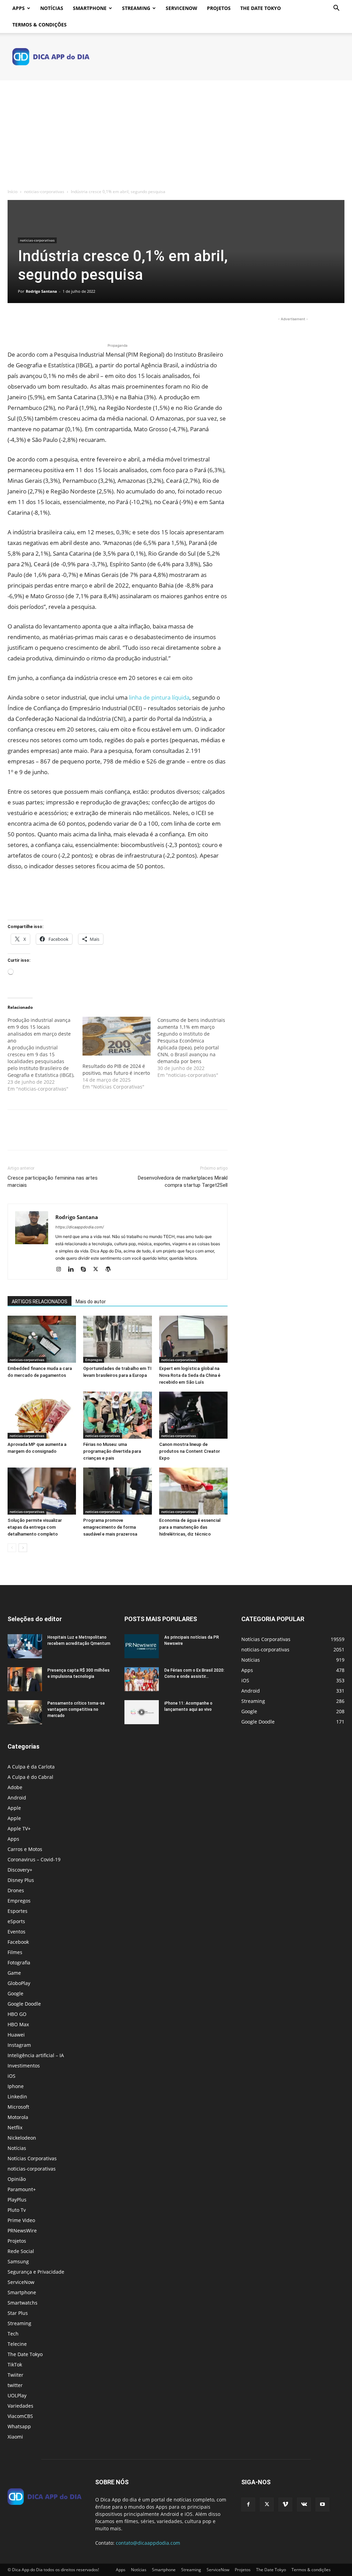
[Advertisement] (176, 132)
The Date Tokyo (261, 8)
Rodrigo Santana (41, 291)
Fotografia (19, 1962)
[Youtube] (322, 2505)
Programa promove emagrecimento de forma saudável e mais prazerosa (110, 1527)
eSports (16, 1921)
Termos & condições (40, 25)
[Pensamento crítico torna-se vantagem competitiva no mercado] (25, 1712)
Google (15, 1993)
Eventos (16, 1932)
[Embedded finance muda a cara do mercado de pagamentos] (42, 1339)
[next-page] (23, 1548)
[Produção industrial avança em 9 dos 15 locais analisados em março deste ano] (45, 1055)
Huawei (16, 2035)
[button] (336, 9)
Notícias (52, 8)
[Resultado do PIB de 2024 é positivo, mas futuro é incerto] (117, 1036)
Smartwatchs (23, 2303)
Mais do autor (91, 1302)
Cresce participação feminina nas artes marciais (53, 1181)
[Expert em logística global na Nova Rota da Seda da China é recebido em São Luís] (193, 1339)
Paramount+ (22, 2189)
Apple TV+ (19, 1828)
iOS (12, 2076)
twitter (15, 2385)
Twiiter (15, 2375)
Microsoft (18, 2107)
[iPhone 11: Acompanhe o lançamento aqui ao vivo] (142, 1712)
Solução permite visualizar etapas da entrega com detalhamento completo (35, 1527)
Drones (16, 1890)
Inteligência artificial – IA (36, 2055)
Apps (19, 8)
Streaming (136, 8)
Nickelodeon (22, 2138)
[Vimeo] (285, 2505)
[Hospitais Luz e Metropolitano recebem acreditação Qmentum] (25, 1646)
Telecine (17, 2344)
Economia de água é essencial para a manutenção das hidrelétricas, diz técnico (190, 1527)
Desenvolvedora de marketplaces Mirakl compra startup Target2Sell (183, 1181)
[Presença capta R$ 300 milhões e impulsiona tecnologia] (25, 1679)
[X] (30, 322)
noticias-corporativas (44, 192)
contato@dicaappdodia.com (148, 2543)
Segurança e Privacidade (36, 2272)
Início (13, 192)
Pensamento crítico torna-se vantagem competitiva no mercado (76, 1709)
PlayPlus (17, 2200)
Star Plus (18, 2313)
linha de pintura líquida (159, 697)
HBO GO (17, 2014)
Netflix (15, 2127)
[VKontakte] (304, 2505)
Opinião (17, 2179)
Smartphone (90, 8)
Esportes (18, 1911)
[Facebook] (14, 322)
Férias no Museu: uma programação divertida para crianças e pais (112, 1451)
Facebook (18, 1942)
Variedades (20, 2406)
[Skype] (86, 1270)
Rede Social (21, 2251)
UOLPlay (17, 2395)
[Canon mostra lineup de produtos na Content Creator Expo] (193, 1415)
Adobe (15, 1787)
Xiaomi (15, 2437)
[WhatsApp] (62, 322)
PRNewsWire (22, 2231)
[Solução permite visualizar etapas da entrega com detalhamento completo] (42, 1491)
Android (17, 1798)
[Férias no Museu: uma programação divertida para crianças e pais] (117, 1415)
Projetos (219, 8)
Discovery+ (20, 1870)
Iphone (16, 2086)
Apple (14, 1808)
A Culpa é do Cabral (30, 1777)
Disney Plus (21, 1880)
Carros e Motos (25, 1849)
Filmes (15, 1952)
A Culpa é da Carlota (31, 1767)
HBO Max (18, 2024)
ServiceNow (181, 8)
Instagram (19, 2045)
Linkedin (17, 2097)
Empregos (94, 1360)
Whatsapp (19, 2426)
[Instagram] (61, 1270)
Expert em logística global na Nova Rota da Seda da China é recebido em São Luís (190, 1375)
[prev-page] (12, 1548)
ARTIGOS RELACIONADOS (40, 1302)
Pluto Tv (17, 2210)
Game (14, 1973)
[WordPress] (111, 1270)
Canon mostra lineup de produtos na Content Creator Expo (190, 1451)
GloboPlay (19, 1983)
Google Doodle (24, 2004)
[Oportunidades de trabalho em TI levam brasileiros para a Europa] (117, 1339)
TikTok (15, 2365)
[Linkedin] (73, 1270)
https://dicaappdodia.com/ (80, 1227)
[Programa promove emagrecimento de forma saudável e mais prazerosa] (117, 1491)
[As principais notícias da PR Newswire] (142, 1646)
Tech (13, 2334)
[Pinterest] (46, 322)
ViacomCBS (20, 2416)
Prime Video (21, 2220)
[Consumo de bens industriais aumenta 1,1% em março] (195, 1048)
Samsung (18, 2261)
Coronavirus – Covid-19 (34, 1859)
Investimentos (24, 2066)
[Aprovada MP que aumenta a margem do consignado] (42, 1415)
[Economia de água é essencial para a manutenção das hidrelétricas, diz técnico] (193, 1491)
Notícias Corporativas (32, 2158)
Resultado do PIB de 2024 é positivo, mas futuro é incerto (116, 1069)
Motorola (18, 2117)
